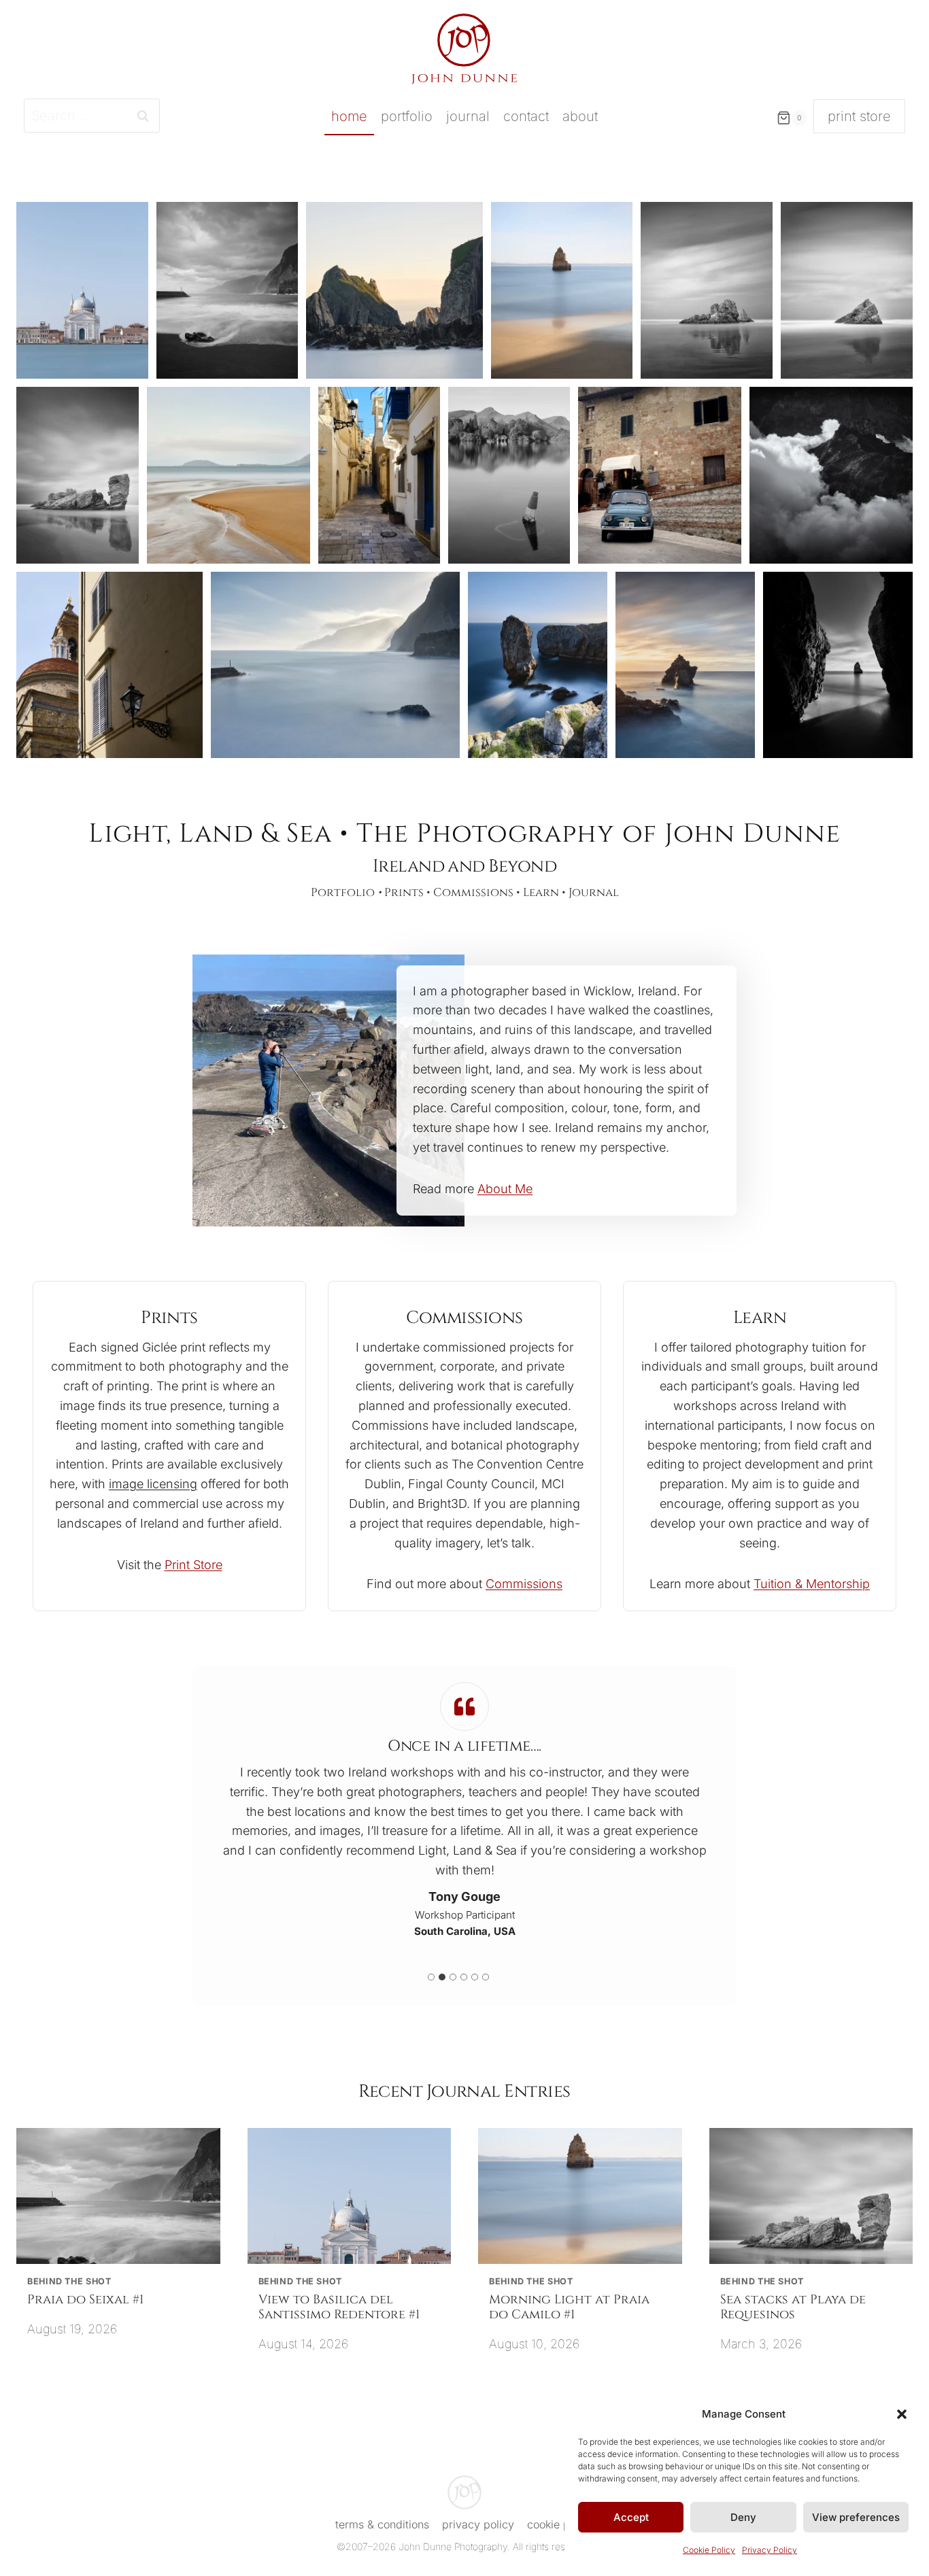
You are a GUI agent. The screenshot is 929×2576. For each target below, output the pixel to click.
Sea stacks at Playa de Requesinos (793, 2307)
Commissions (473, 893)
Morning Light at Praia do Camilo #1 (569, 2307)
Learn (541, 893)
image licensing (153, 1484)
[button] (902, 2414)
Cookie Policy (709, 2550)
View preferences (856, 2517)
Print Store (193, 1565)
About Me (505, 1189)
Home (349, 116)
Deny (743, 2517)
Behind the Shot (69, 2281)
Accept (631, 2517)
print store (859, 116)
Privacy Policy (770, 2550)
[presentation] (118, 2196)
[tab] (431, 1977)
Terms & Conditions (382, 2524)
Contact (526, 116)
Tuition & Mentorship (812, 1584)
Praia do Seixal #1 (85, 2300)
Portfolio (407, 116)
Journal (468, 116)
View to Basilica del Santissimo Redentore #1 (339, 2307)
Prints (404, 893)
